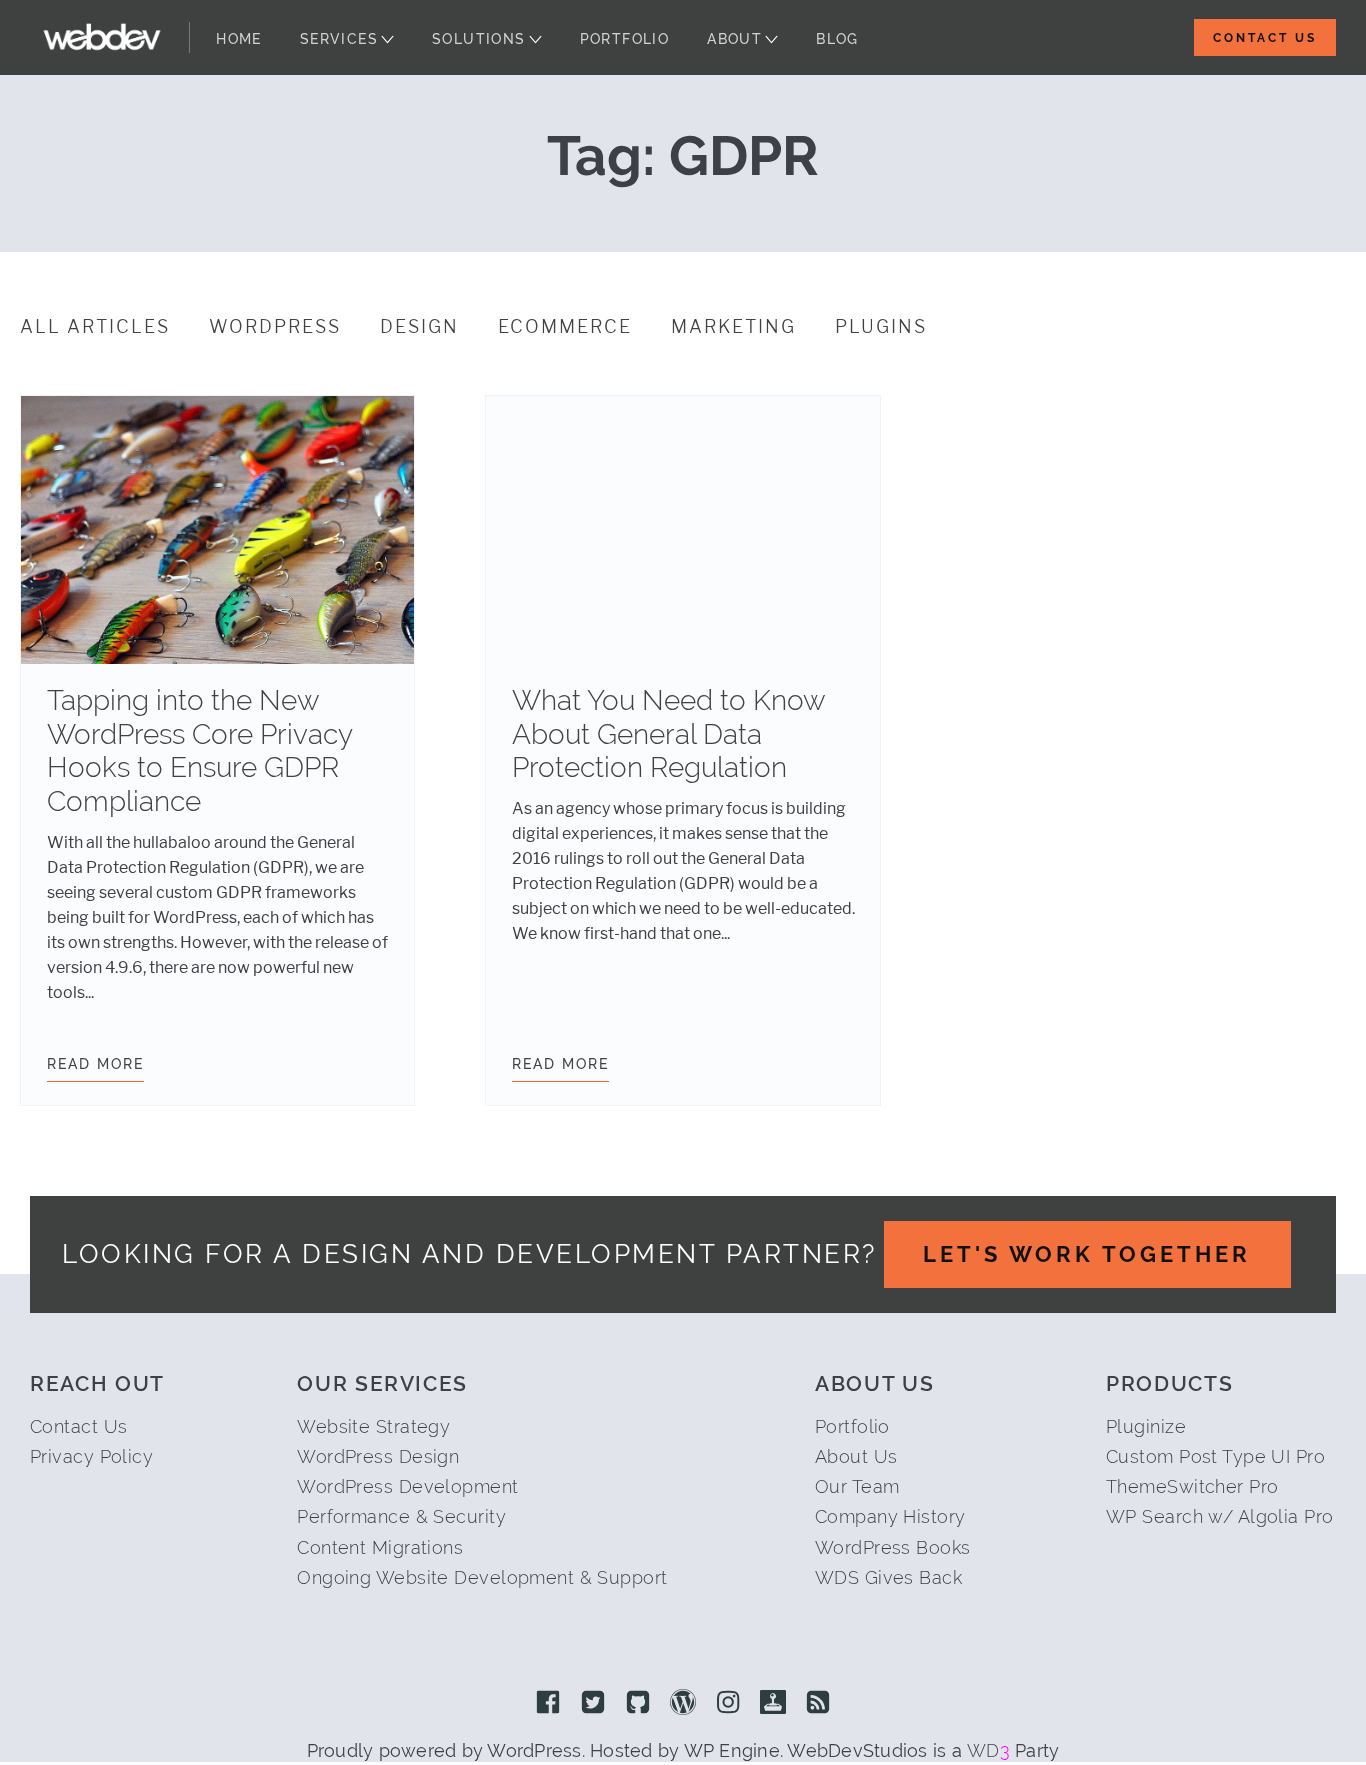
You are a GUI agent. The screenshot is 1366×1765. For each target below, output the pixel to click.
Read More (95, 1064)
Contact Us (1265, 38)
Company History (890, 1516)
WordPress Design (378, 1456)
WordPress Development (407, 1486)
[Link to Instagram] (728, 1704)
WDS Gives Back (888, 1577)
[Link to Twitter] (593, 1704)
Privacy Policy (91, 1456)
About (734, 39)
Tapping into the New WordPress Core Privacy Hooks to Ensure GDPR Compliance (199, 751)
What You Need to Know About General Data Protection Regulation (668, 734)
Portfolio (625, 39)
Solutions (479, 39)
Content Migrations (380, 1547)
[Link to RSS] (818, 1704)
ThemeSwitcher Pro (1192, 1486)
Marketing (733, 327)
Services (339, 39)
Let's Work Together (1087, 1254)
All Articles (95, 327)
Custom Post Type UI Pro (1215, 1456)
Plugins (881, 327)
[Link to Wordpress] (683, 1704)
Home (239, 39)
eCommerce (565, 327)
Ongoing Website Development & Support (482, 1577)
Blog (837, 39)
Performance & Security (401, 1516)
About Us (856, 1456)
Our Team (857, 1486)
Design (419, 327)
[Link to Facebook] (548, 1704)
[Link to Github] (638, 1704)
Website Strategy (373, 1426)
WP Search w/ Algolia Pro (1220, 1516)
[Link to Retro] (773, 1704)
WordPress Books (893, 1547)
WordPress (275, 327)
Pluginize (1146, 1426)
